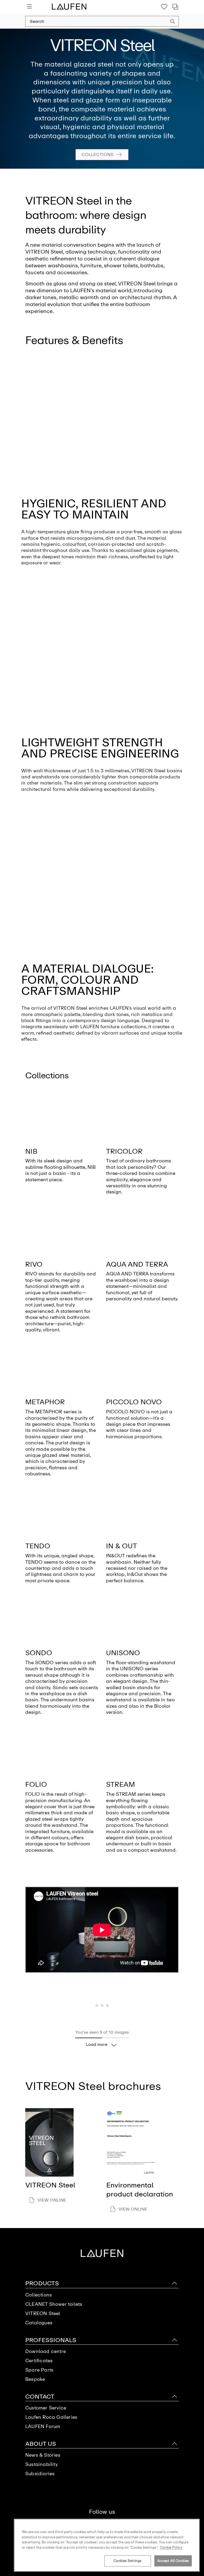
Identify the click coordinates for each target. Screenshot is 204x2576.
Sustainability (41, 2464)
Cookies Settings (127, 2561)
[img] (62, 1116)
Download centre (46, 2351)
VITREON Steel (43, 2314)
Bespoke (35, 2379)
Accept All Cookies (173, 2561)
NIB (31, 1151)
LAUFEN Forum (43, 2427)
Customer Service (46, 2408)
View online (52, 2200)
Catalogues (39, 2323)
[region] (107, 2545)
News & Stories (43, 2455)
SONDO (39, 1653)
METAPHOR (45, 1402)
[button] (173, 22)
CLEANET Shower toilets (54, 2304)
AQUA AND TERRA (137, 1264)
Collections (97, 154)
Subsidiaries (40, 2474)
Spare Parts (39, 2370)
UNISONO (123, 1653)
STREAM (120, 1784)
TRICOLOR (124, 1151)
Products (42, 2283)
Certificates (39, 2361)
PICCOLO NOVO (134, 1402)
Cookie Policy (171, 2547)
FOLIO (36, 1784)
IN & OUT (122, 1546)
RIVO (34, 1264)
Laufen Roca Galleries (51, 2417)
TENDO (38, 1546)
